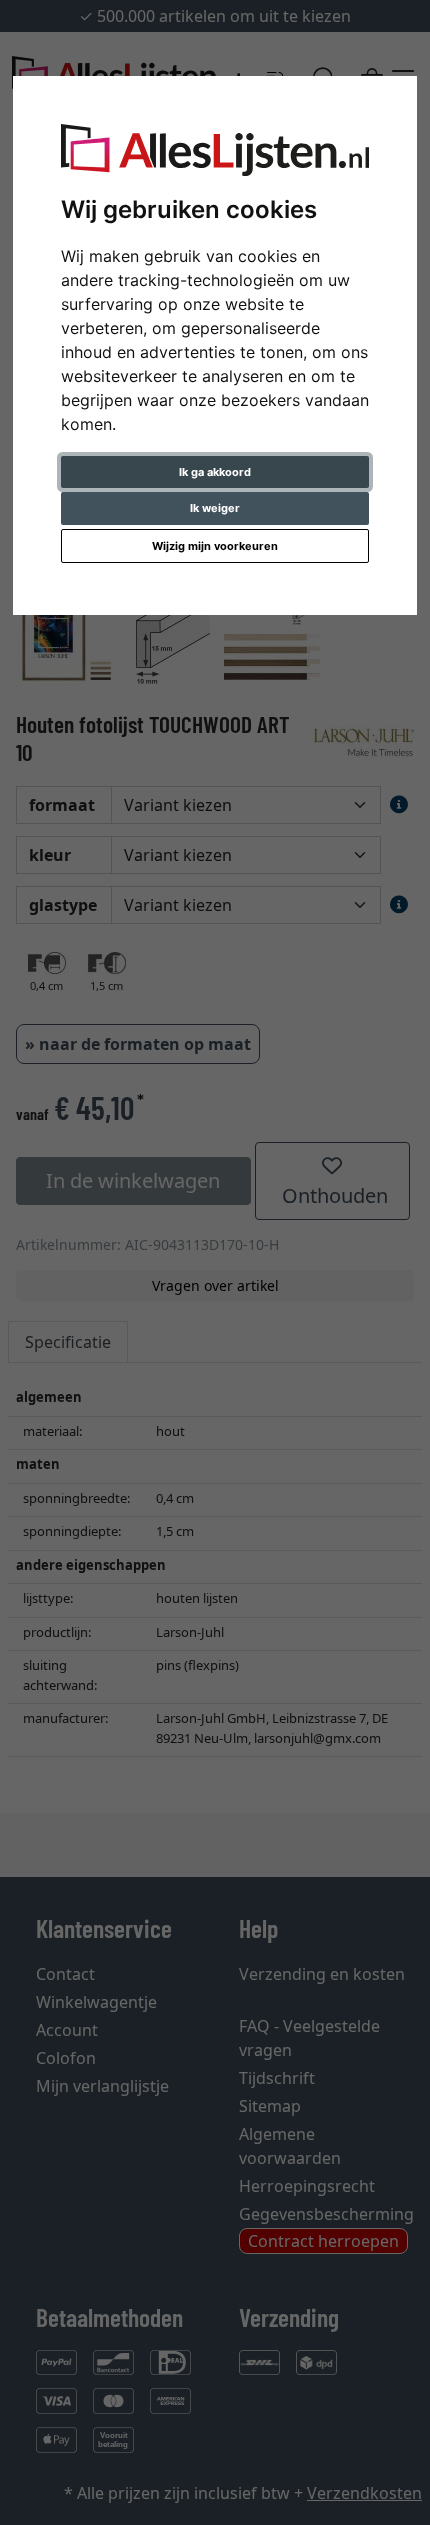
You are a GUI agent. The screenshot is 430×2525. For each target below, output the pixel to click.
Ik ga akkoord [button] (215, 472)
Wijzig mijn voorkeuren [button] (215, 546)
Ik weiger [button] (215, 508)
